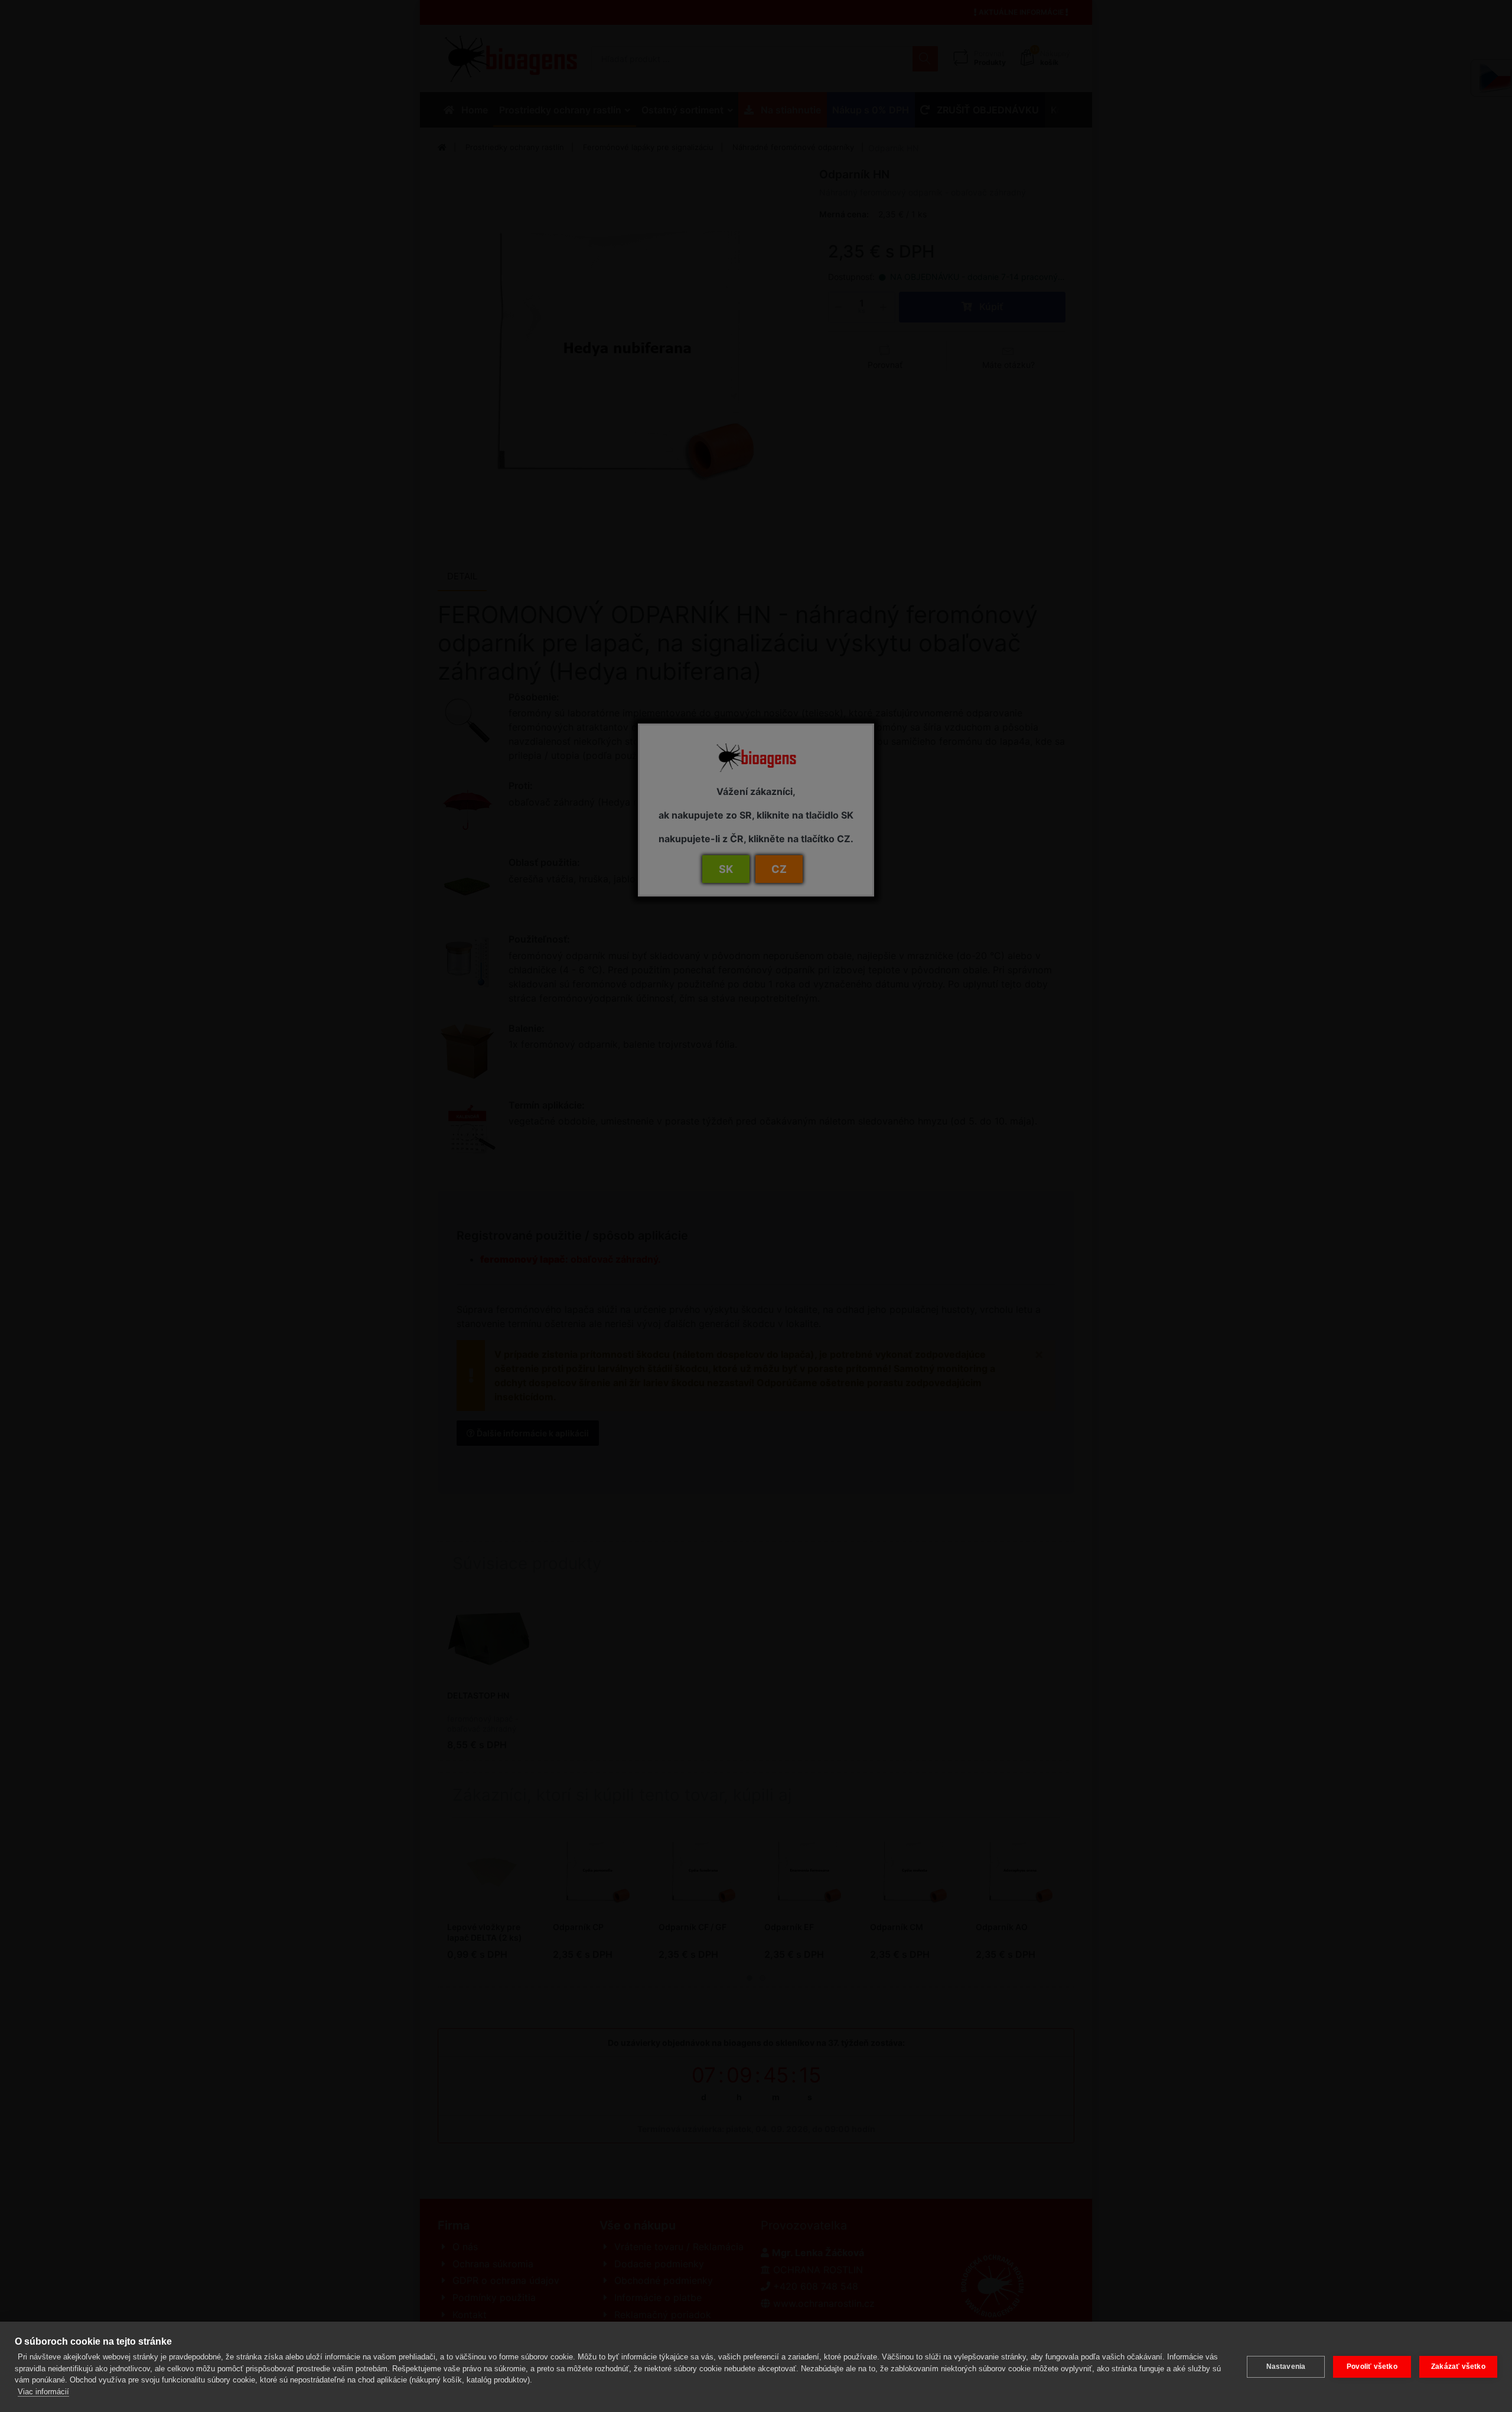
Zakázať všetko (1458, 2367)
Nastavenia (1286, 2367)
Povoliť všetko (1372, 2367)
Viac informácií (43, 2392)
